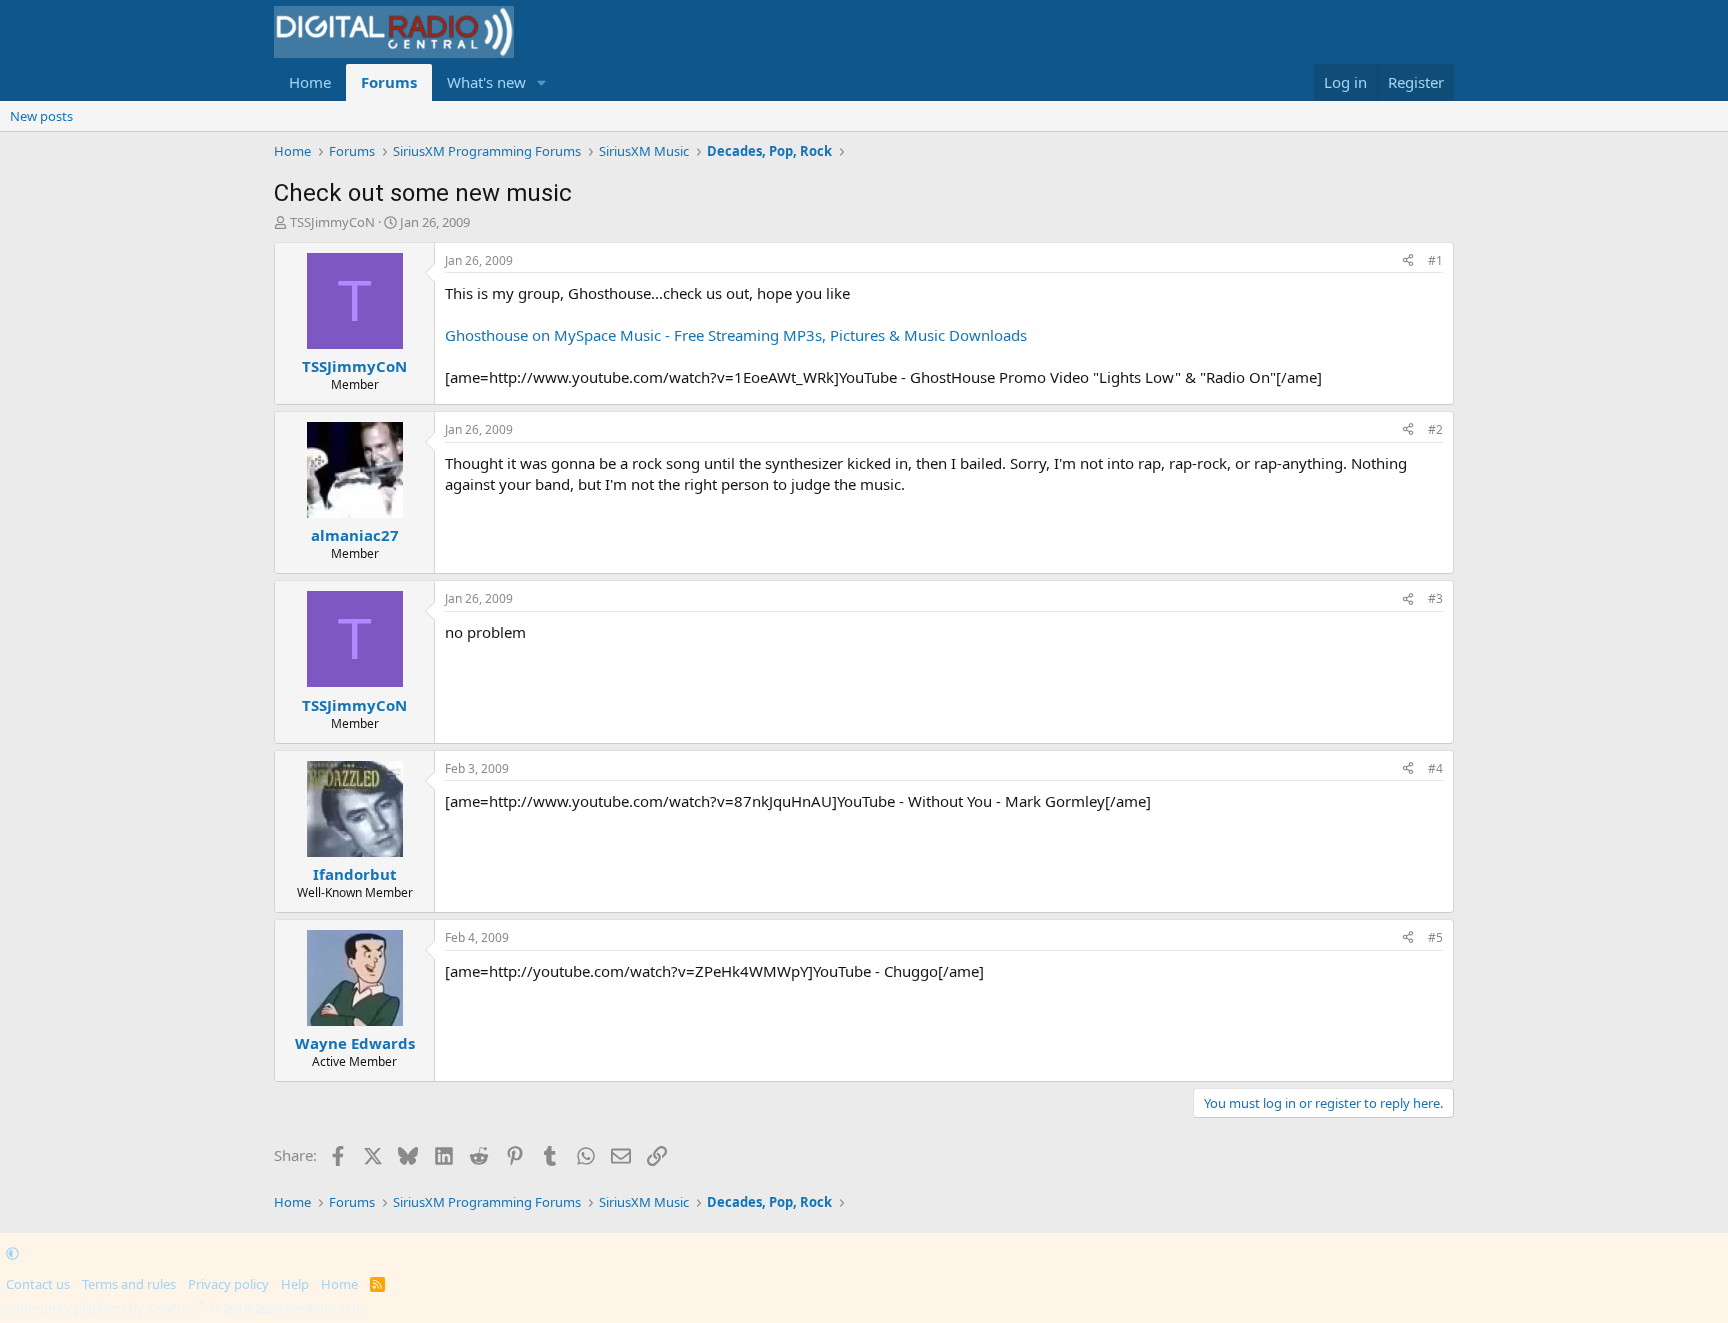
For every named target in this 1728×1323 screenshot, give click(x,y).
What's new (486, 82)
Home (310, 82)
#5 (1435, 937)
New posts (41, 116)
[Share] (1408, 261)
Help (295, 1284)
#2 (1435, 429)
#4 (1435, 768)
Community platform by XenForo (181, 1308)
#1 (1435, 260)
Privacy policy (228, 1284)
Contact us (38, 1284)
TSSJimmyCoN (332, 222)
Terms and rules (129, 1284)
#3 (1435, 598)
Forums (389, 82)
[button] (542, 82)
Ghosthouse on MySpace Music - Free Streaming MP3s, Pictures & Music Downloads (736, 335)
